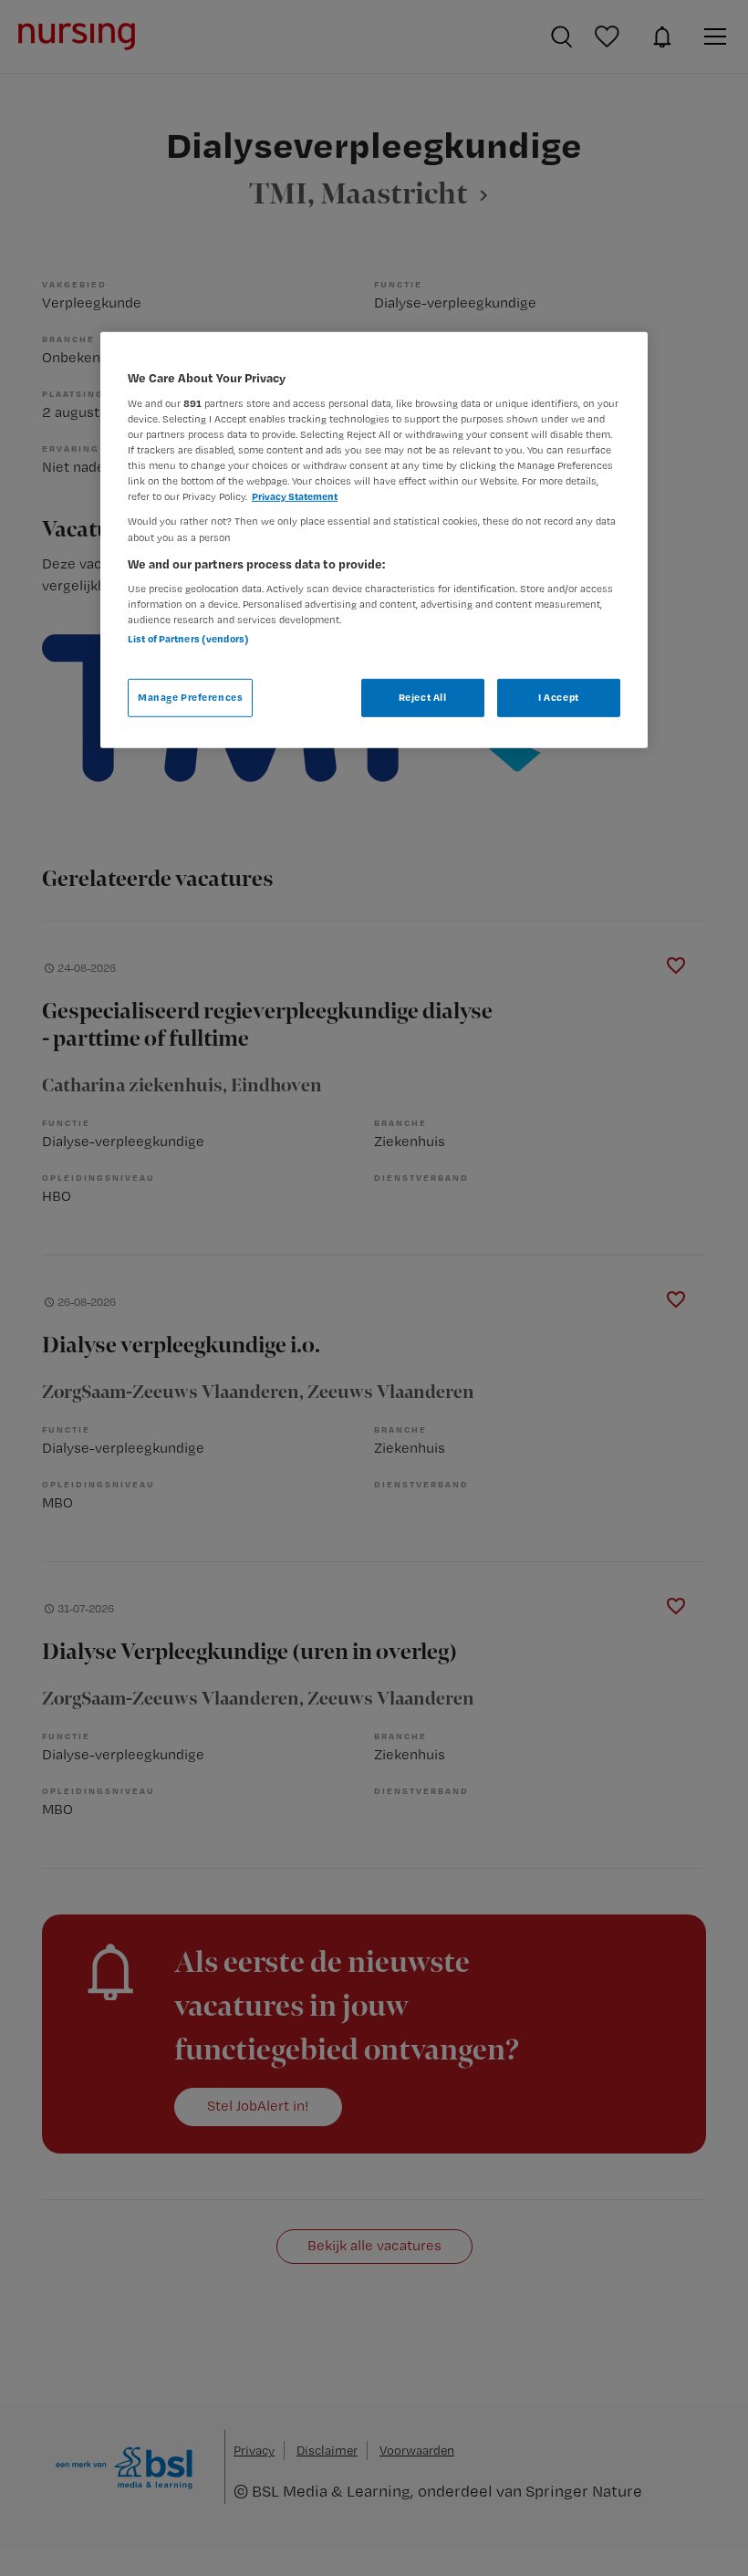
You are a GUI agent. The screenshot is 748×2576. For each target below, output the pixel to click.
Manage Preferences (190, 697)
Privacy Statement (295, 496)
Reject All (423, 697)
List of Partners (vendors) (188, 639)
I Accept (559, 697)
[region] (374, 540)
